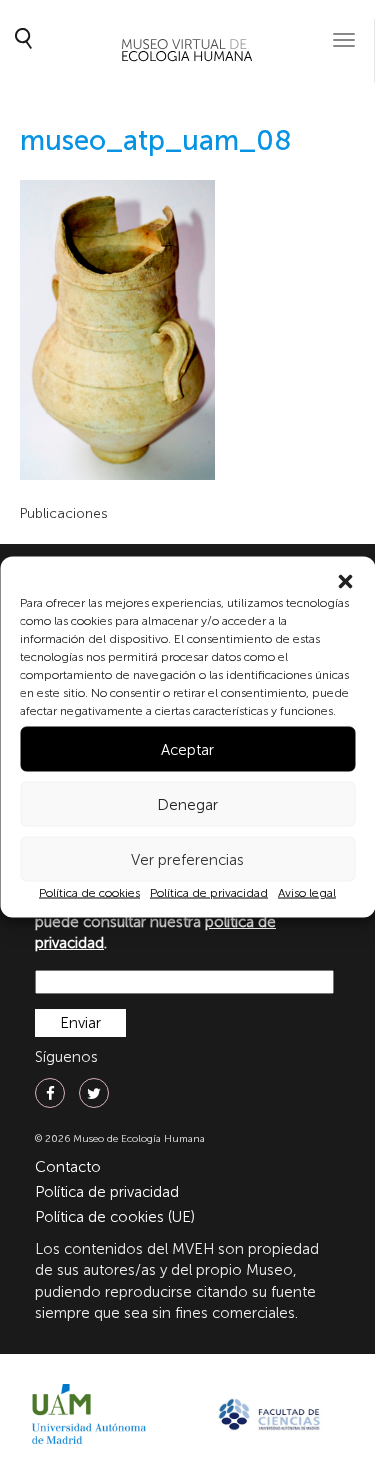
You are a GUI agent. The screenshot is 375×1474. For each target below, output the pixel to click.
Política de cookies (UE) (115, 1217)
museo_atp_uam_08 (156, 140)
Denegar (187, 804)
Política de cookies (89, 893)
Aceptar (187, 749)
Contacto (68, 1167)
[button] (345, 582)
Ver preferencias (187, 859)
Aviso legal (307, 893)
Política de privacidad (209, 893)
